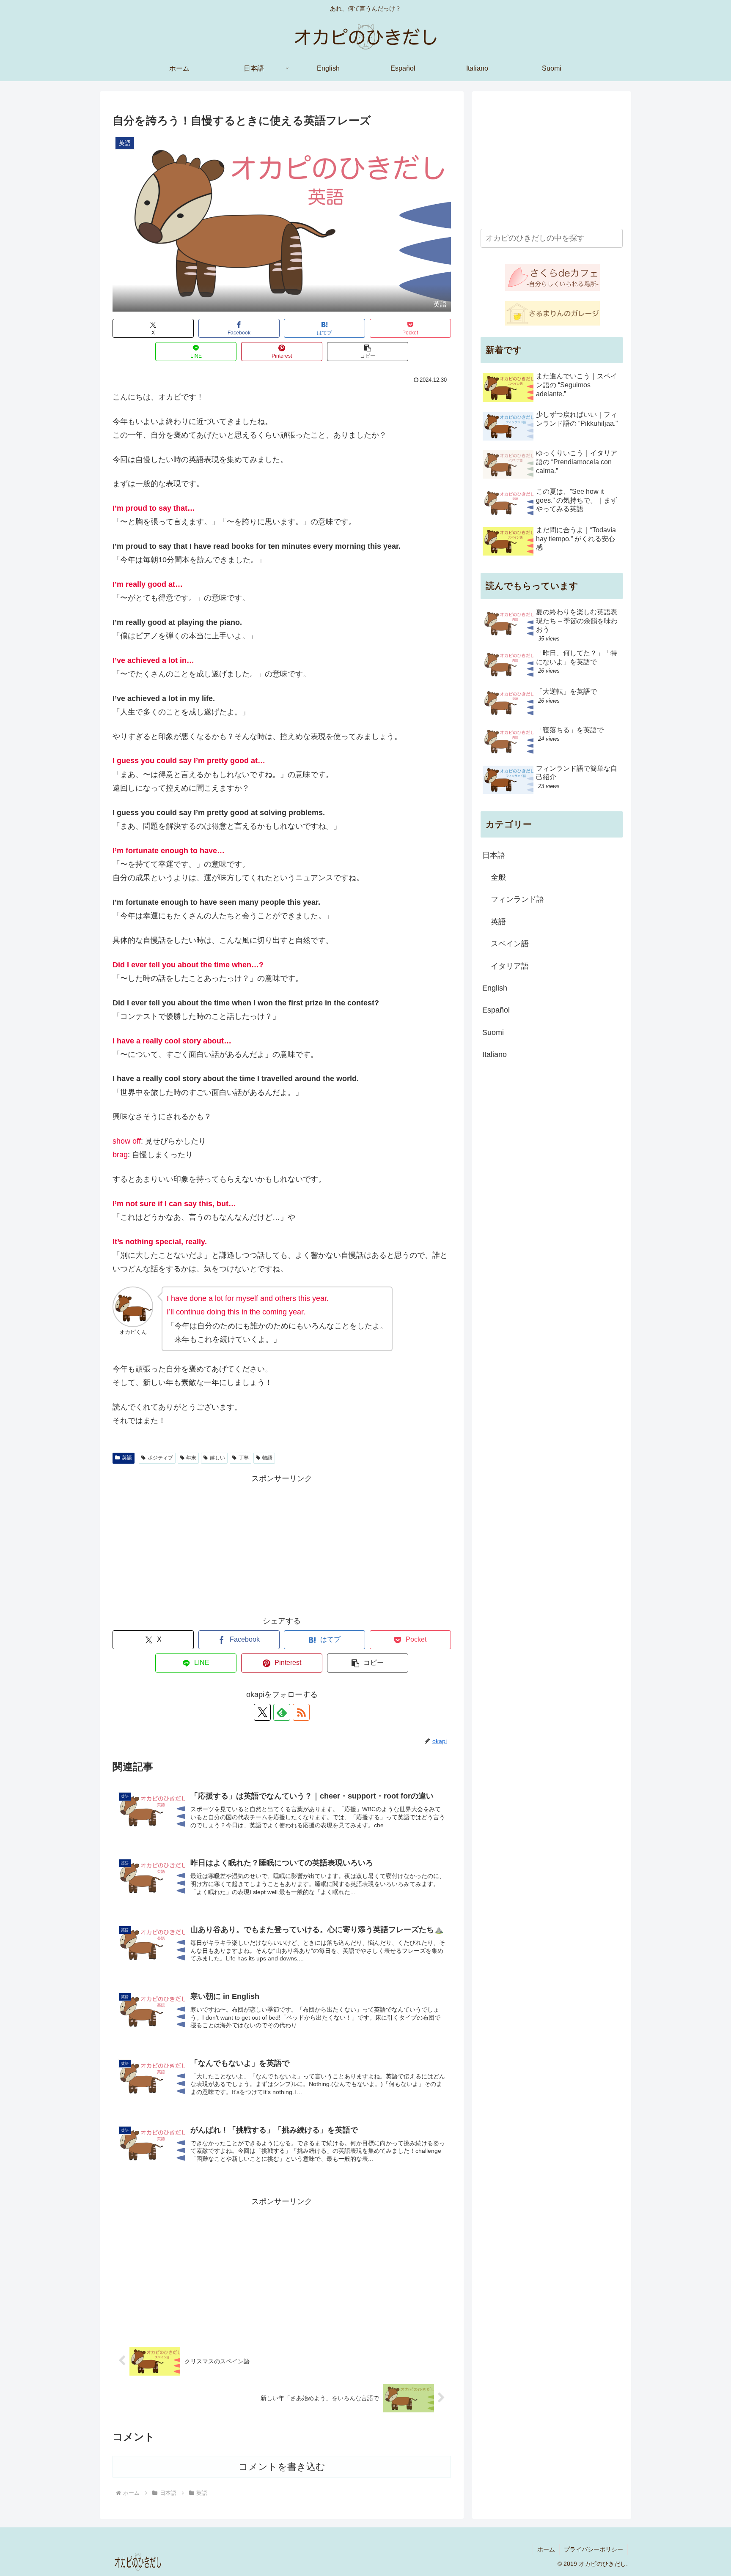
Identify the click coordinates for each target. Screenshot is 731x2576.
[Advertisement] (282, 1544)
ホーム (546, 2549)
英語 (127, 1458)
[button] (368, 352)
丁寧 (244, 1458)
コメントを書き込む (282, 2467)
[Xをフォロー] (262, 1712)
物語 (267, 1458)
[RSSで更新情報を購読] (301, 1712)
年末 (191, 1458)
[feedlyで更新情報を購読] (282, 1712)
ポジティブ (160, 1458)
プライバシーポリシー (594, 2549)
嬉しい (217, 1458)
